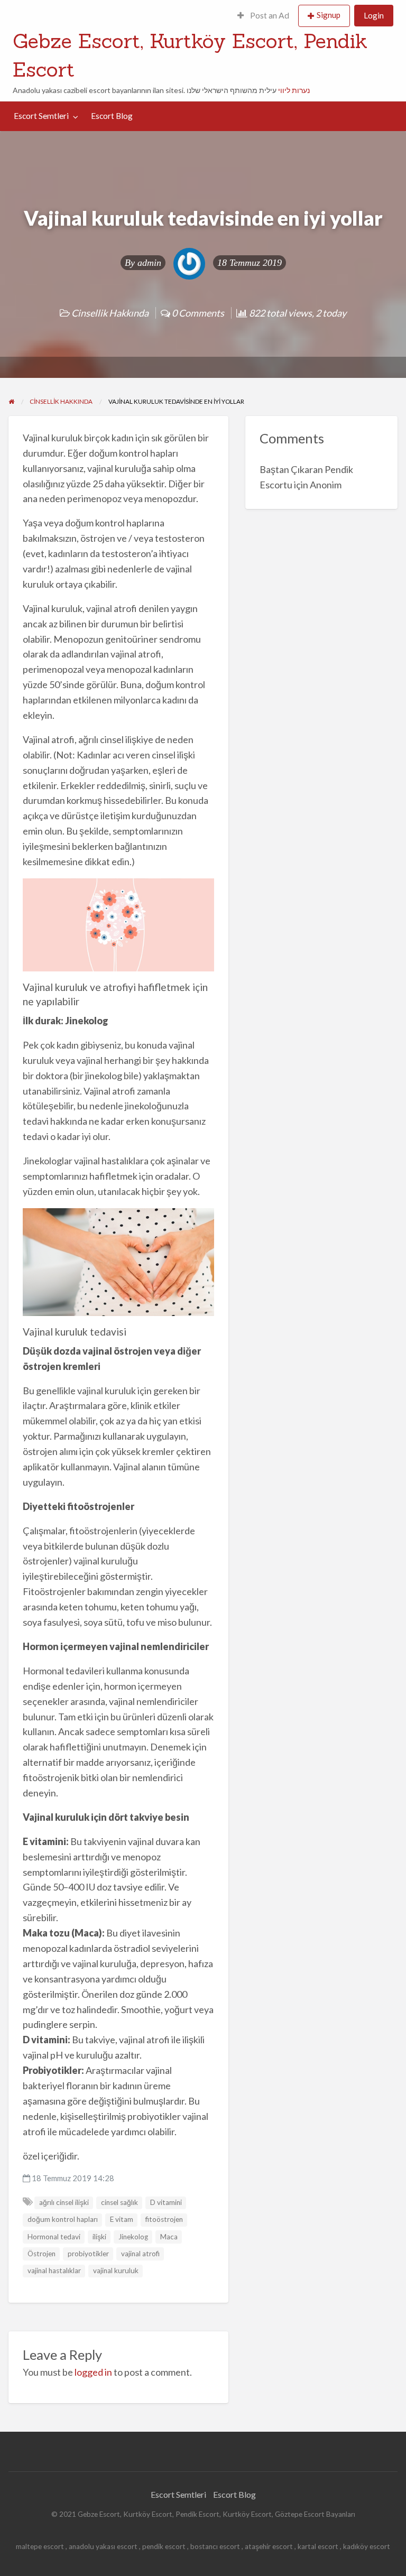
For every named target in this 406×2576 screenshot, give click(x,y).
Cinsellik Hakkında (110, 313)
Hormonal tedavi (54, 2237)
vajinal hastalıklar (54, 2271)
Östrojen (41, 2254)
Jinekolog (133, 2237)
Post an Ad (269, 15)
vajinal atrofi (140, 2254)
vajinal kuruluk (116, 2271)
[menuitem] (263, 16)
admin (149, 263)
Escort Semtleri (41, 116)
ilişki (99, 2237)
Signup (329, 15)
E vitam (122, 2219)
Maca (169, 2237)
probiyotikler (88, 2254)
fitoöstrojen (164, 2219)
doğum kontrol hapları (63, 2219)
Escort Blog (112, 116)
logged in (93, 2372)
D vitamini (166, 2202)
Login (374, 15)
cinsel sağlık (119, 2202)
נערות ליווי (294, 90)
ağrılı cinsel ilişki (64, 2202)
